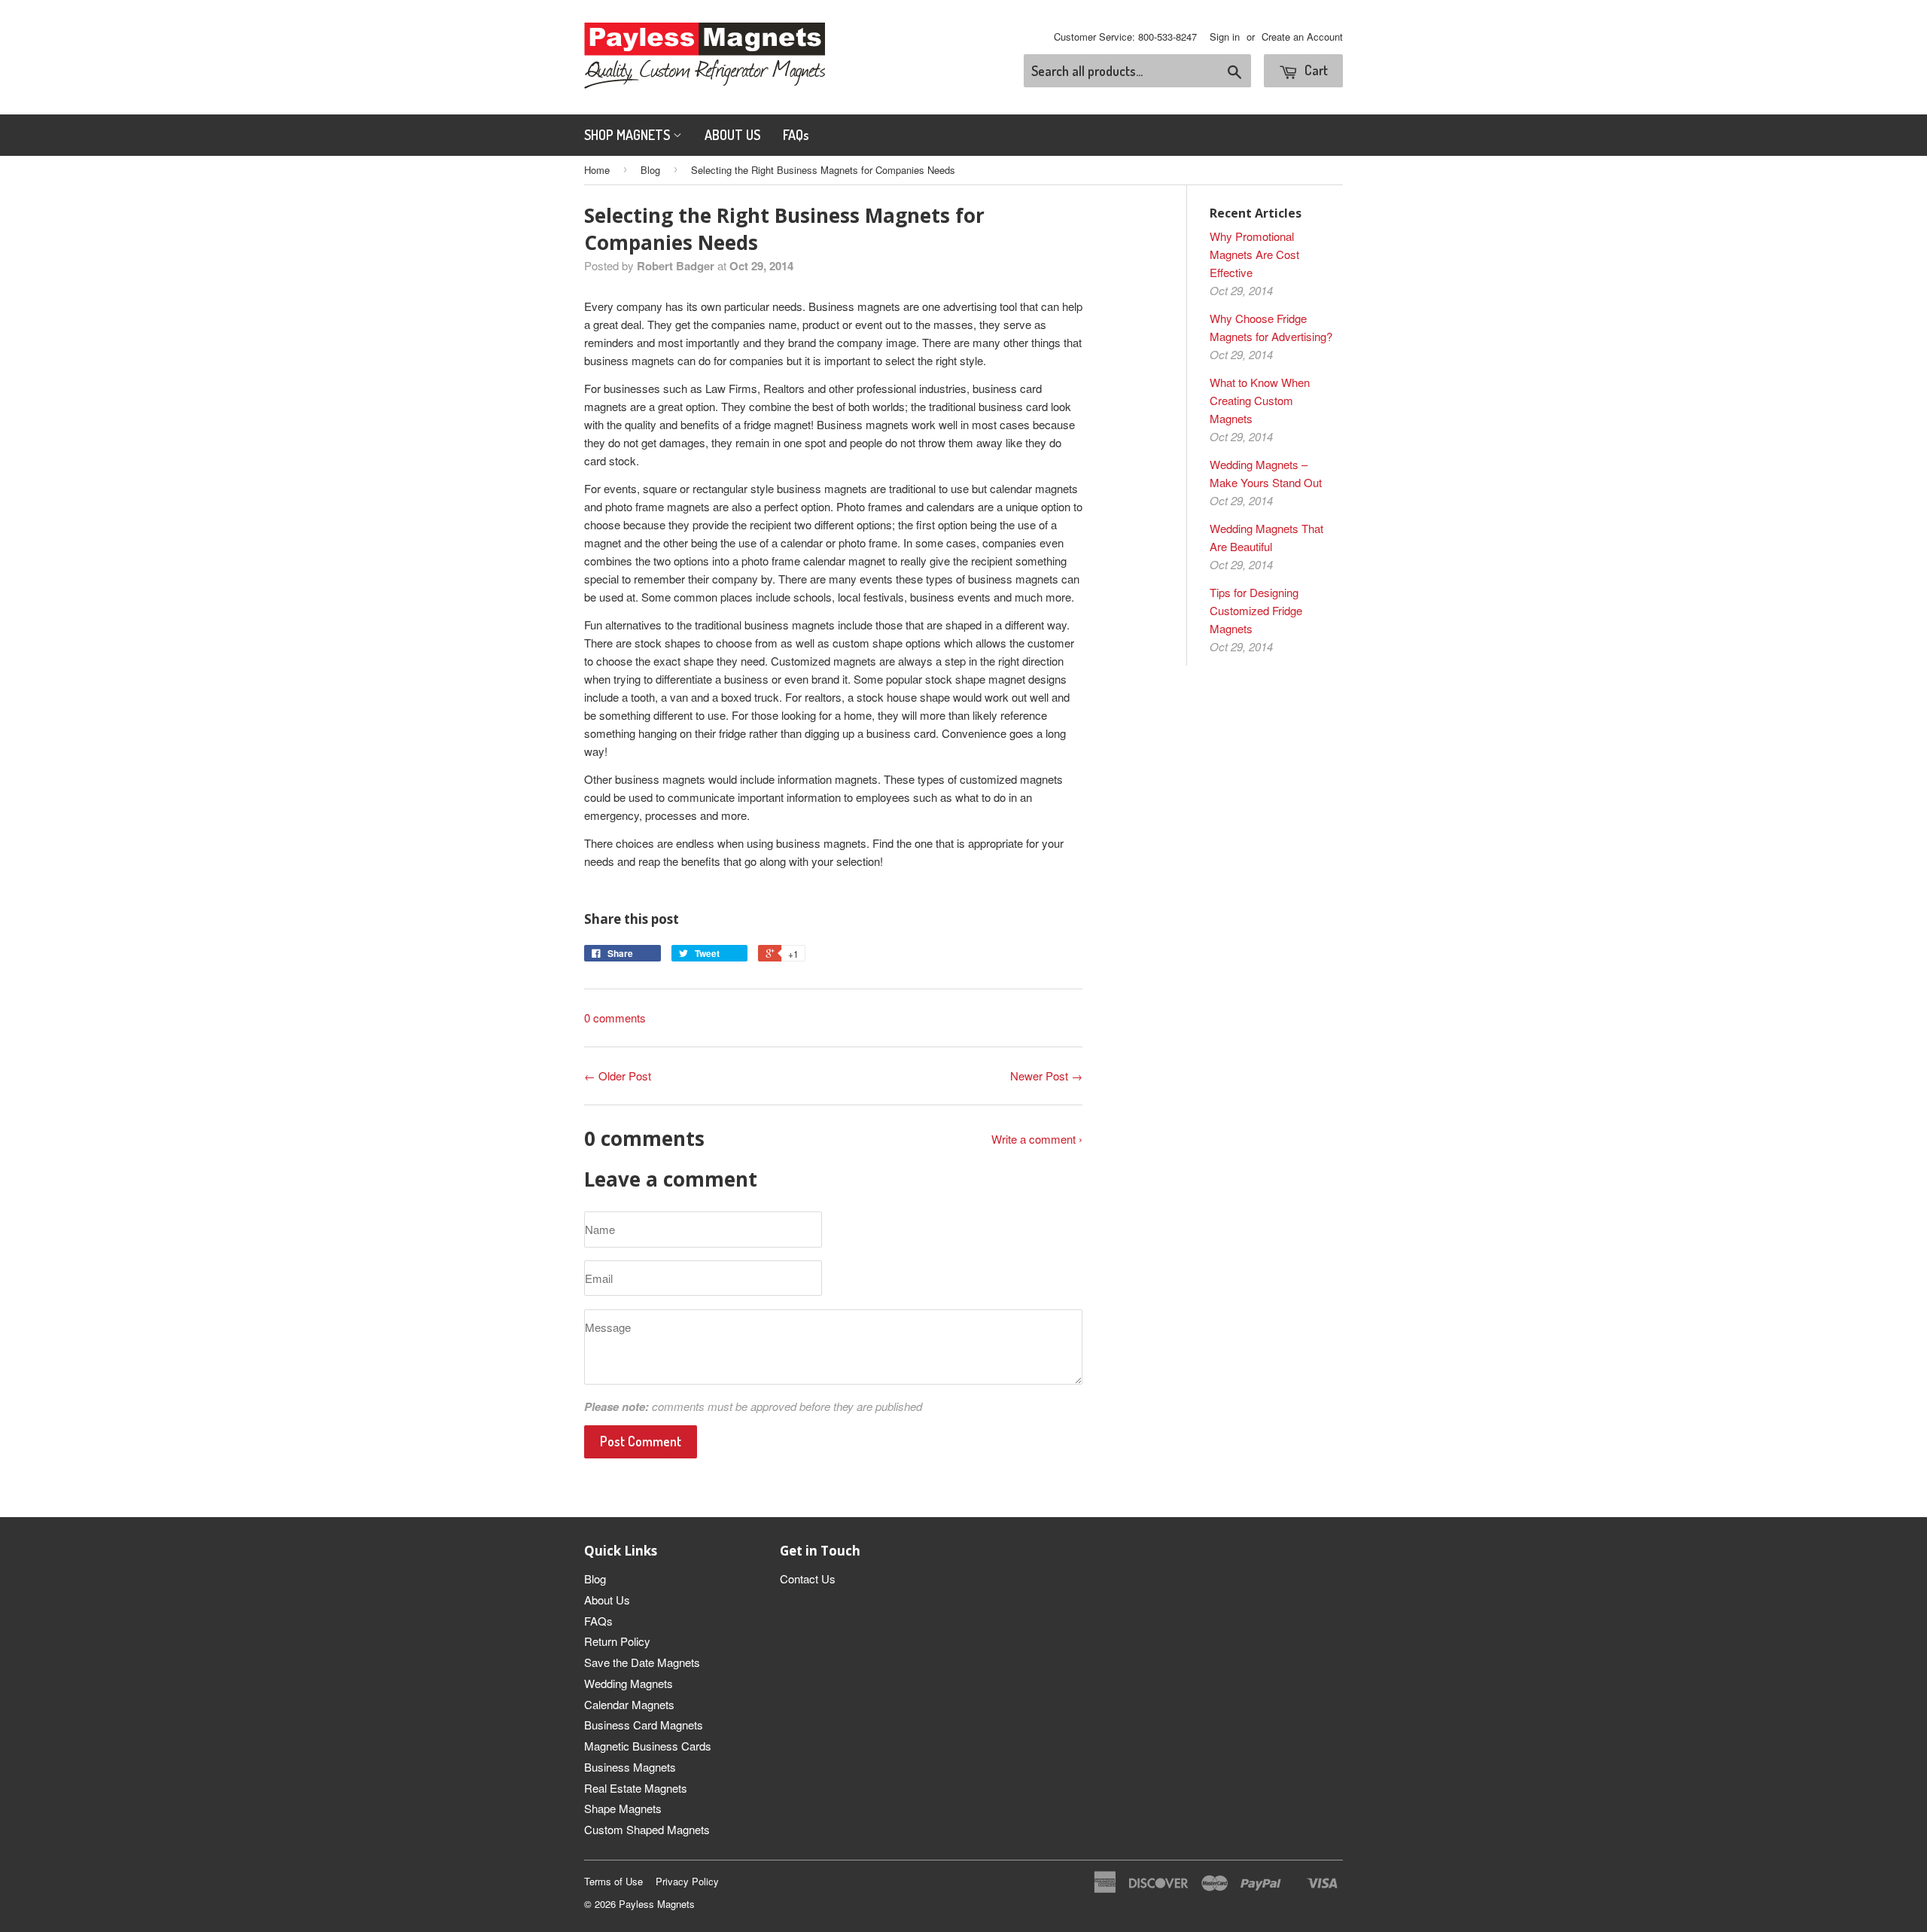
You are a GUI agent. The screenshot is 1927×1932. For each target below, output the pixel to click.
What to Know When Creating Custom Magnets (1260, 400)
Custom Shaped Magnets (647, 1829)
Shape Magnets (623, 1808)
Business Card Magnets (644, 1725)
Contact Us (808, 1579)
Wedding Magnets (629, 1683)
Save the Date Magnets (642, 1662)
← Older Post (618, 1076)
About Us (607, 1600)
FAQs (796, 135)
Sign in (1225, 37)
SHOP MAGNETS (629, 135)
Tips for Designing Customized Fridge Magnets (1256, 610)
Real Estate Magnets (636, 1788)
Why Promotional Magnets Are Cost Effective (1254, 254)
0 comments (615, 1018)
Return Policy (617, 1641)
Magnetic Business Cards (648, 1746)
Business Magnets (630, 1767)
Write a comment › (1037, 1139)
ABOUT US (732, 135)
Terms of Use (613, 1881)
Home (597, 170)
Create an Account (1302, 37)
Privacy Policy (687, 1881)
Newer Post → (1046, 1076)
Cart (1315, 70)
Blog (650, 170)
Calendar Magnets (629, 1704)
